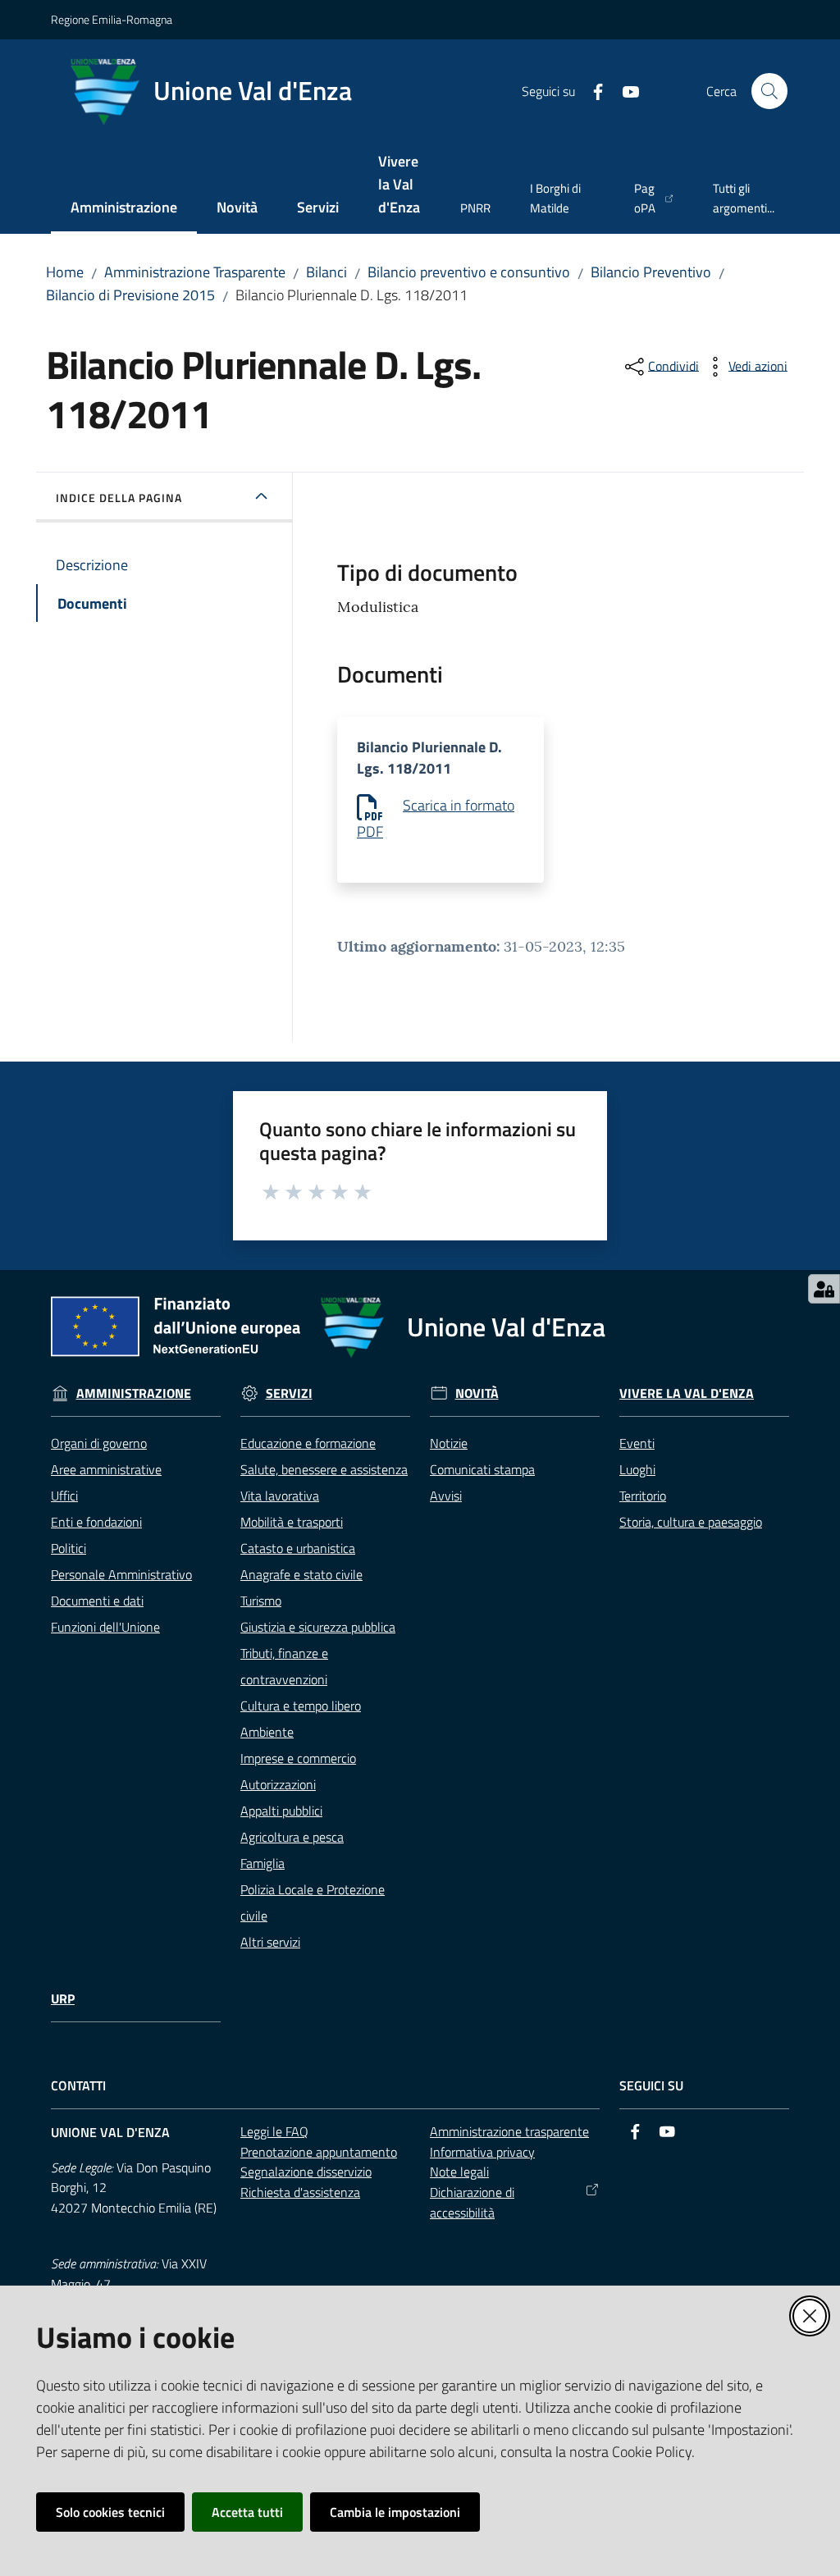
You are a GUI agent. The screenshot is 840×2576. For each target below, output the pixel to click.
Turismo (261, 1601)
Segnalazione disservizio (306, 2172)
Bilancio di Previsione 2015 (130, 295)
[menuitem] (124, 209)
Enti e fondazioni (96, 1522)
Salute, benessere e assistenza (324, 1469)
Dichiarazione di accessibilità (472, 2202)
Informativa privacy (482, 2152)
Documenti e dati (97, 1601)
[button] (769, 91)
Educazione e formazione (308, 1443)
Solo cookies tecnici (110, 2512)
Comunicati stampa (482, 1469)
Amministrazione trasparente (509, 2131)
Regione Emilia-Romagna (112, 19)
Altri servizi (270, 1942)
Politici (68, 1548)
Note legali (459, 2172)
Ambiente (267, 1732)
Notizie (449, 1443)
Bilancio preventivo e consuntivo (469, 272)
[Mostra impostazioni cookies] (824, 1289)
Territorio (643, 1496)
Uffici (64, 1496)
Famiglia (262, 1863)
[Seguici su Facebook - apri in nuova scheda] (591, 90)
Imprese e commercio (298, 1758)
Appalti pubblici (281, 1811)
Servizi (289, 1393)
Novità (477, 1393)
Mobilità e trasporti (292, 1522)
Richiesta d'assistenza (300, 2192)
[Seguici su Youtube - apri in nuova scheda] (624, 90)
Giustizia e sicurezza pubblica (318, 1627)
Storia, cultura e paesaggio (691, 1522)
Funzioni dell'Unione (105, 1627)
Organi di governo (99, 1443)
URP (63, 1999)
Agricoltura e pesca (292, 1837)
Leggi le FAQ (274, 2131)
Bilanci (326, 272)
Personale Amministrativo (121, 1574)
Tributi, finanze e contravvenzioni (284, 1666)
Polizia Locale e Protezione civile (313, 1902)
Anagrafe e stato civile (301, 1574)
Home (65, 272)
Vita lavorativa (280, 1496)
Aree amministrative (106, 1469)
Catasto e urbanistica (298, 1548)
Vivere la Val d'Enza (687, 1393)
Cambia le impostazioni (395, 2512)
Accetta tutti (247, 2512)
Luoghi (637, 1469)
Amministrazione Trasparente (195, 272)
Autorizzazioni (278, 1784)
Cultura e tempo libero (301, 1706)
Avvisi (446, 1496)
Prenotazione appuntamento (319, 2152)
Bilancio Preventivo (651, 272)
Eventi (637, 1443)
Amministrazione (134, 1393)
